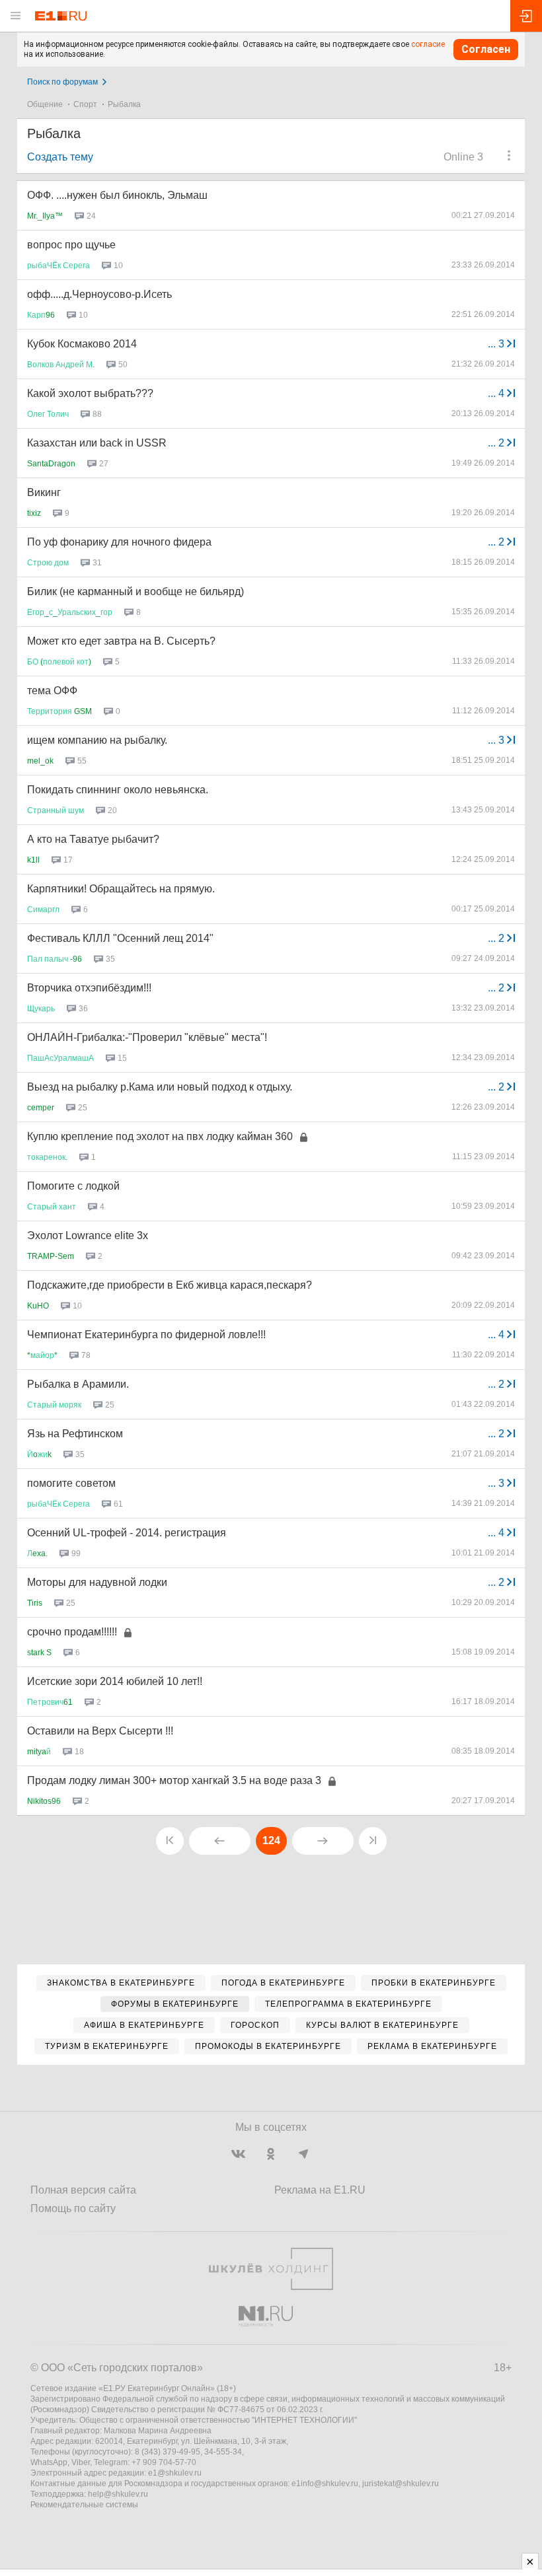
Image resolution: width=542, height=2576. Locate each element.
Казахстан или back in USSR (97, 443)
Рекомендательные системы (84, 2505)
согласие (428, 44)
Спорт (85, 104)
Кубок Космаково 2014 (82, 344)
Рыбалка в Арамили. (78, 1384)
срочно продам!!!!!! (72, 1632)
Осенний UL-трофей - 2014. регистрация (127, 1533)
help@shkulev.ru (118, 2494)
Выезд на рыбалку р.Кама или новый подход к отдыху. (160, 1087)
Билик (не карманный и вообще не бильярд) (135, 591)
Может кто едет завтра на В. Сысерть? (121, 641)
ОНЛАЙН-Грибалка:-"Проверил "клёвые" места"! (147, 1037)
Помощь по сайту (73, 2208)
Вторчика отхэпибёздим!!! (89, 988)
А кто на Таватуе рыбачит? (93, 839)
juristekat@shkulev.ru (401, 2484)
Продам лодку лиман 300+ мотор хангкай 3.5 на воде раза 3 (174, 1780)
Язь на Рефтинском (75, 1434)
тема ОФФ (52, 691)
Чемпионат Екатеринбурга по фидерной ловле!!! (146, 1335)
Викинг (44, 492)
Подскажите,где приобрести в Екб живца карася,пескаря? (170, 1285)
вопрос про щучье (71, 245)
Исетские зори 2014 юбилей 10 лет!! (115, 1681)
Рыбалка (124, 104)
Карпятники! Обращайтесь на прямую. (121, 889)
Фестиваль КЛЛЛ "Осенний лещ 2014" (120, 938)
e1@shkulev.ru (175, 2473)
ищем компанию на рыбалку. (97, 740)
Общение (45, 104)
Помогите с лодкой (73, 1186)
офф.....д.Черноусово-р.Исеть (99, 294)
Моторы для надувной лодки (97, 1582)
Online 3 (463, 157)
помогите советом (71, 1483)
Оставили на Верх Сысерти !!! (100, 1731)
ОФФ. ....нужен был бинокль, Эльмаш (117, 195)
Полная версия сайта (83, 2190)
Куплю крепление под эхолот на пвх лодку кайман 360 (160, 1136)
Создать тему (60, 157)
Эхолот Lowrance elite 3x (88, 1235)
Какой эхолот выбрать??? (90, 393)
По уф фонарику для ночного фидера (119, 542)
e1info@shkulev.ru (325, 2484)
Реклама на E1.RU (320, 2190)
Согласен (486, 49)
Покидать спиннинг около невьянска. (118, 790)
